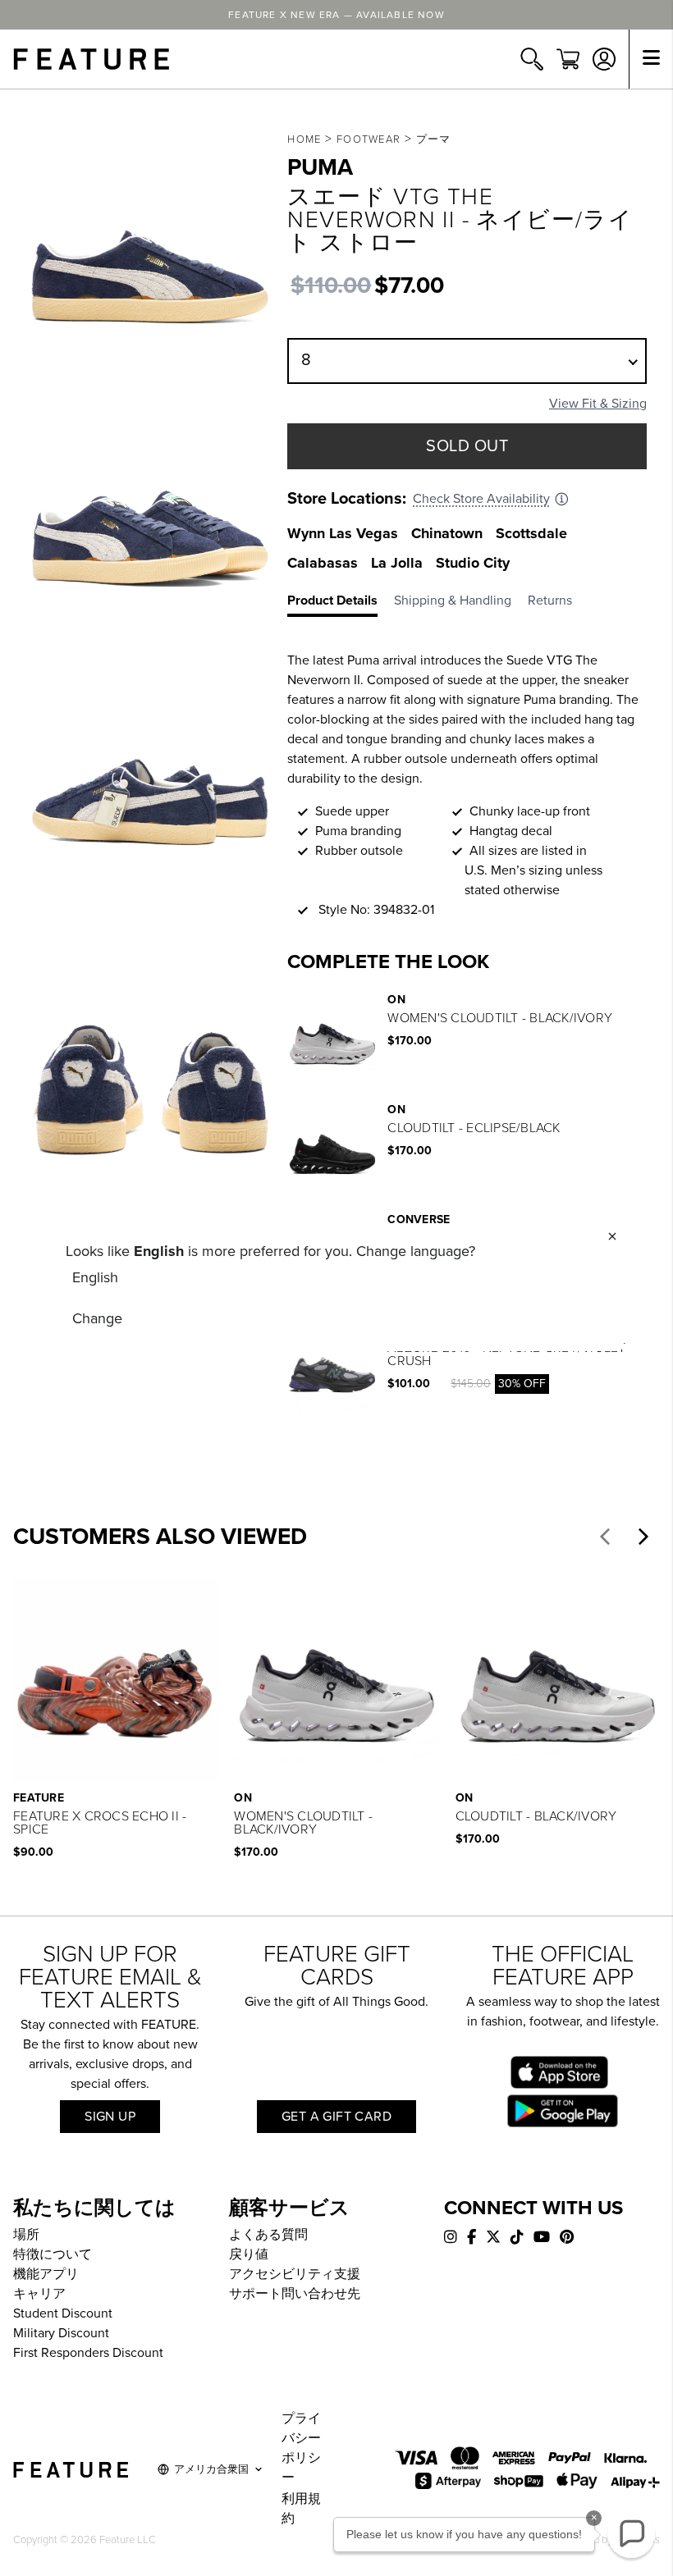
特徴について (53, 2254)
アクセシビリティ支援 (295, 2274)
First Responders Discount (88, 2353)
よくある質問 (268, 2235)
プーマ (434, 139)
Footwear (369, 139)
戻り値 (249, 2254)
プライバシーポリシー (301, 2448)
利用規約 (301, 2509)
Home (304, 139)
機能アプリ (46, 2274)
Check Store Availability (481, 499)
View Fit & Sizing (598, 404)
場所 (26, 2235)
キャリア (39, 2294)
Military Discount (61, 2333)
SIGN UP (110, 2117)
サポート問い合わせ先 (295, 2294)
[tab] (341, 604)
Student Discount (63, 2313)
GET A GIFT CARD (336, 2117)
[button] (605, 1537)
